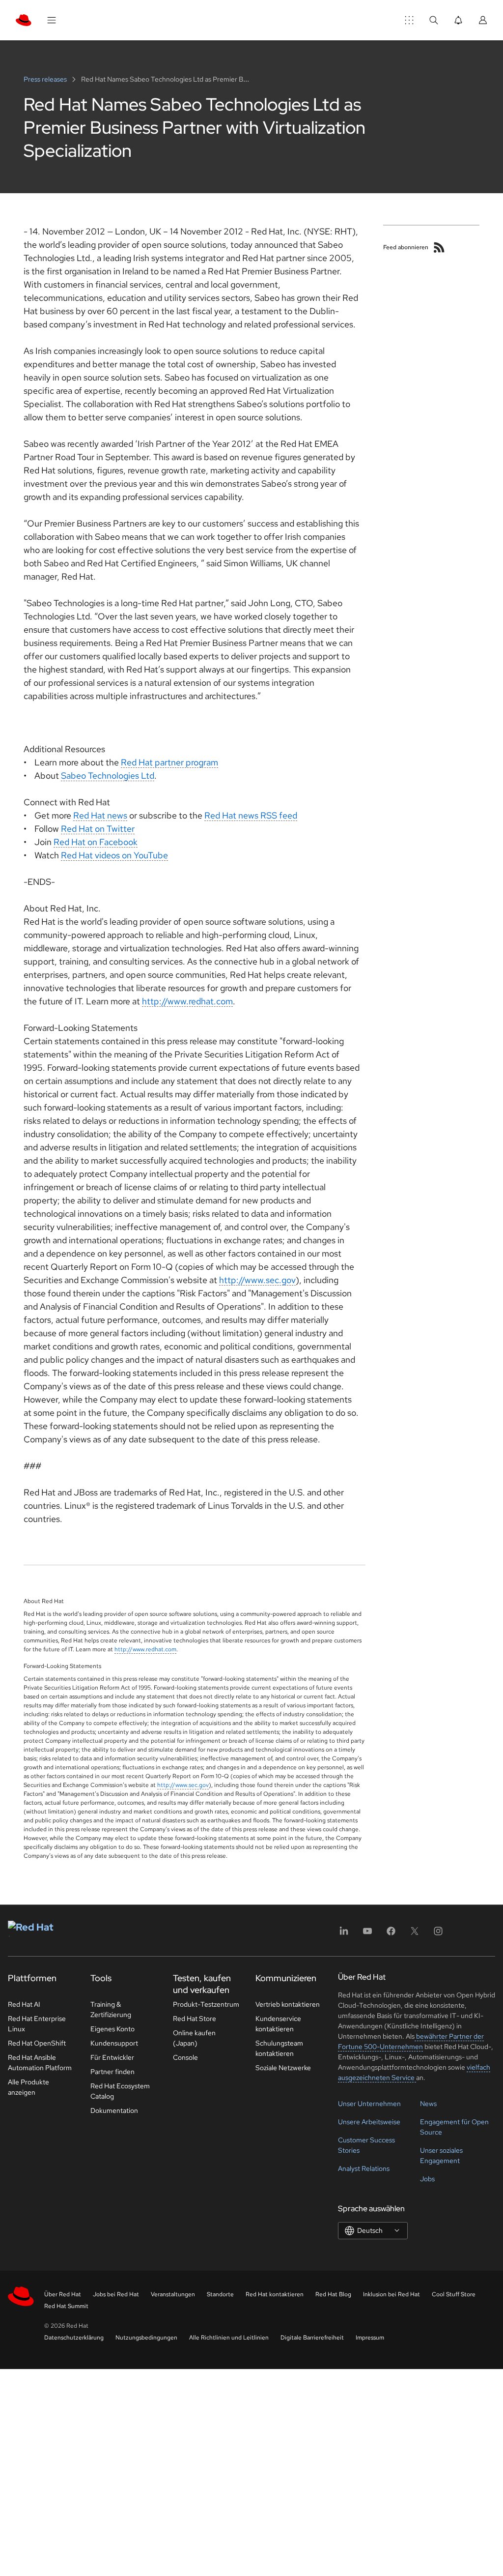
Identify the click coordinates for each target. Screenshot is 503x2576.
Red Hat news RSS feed (251, 815)
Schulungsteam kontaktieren (279, 2048)
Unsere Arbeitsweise (369, 2122)
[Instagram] (438, 1934)
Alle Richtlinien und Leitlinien (229, 2338)
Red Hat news (100, 815)
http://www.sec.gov (257, 1280)
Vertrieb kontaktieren (288, 2004)
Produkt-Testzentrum (206, 2004)
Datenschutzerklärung (74, 2338)
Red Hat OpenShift (37, 2043)
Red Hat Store (195, 2019)
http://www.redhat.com (187, 1001)
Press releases (46, 79)
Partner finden (112, 2072)
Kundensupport (114, 2043)
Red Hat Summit (66, 2306)
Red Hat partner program (169, 762)
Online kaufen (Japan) (194, 2038)
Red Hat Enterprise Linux (37, 2024)
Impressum (370, 2338)
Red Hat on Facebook (96, 842)
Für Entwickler (112, 2057)
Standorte (220, 2294)
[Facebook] (391, 1934)
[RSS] (439, 247)
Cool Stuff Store (454, 2294)
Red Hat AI (24, 2004)
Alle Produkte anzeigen (28, 2087)
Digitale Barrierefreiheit (312, 2338)
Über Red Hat (63, 2294)
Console (185, 2057)
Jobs (427, 2179)
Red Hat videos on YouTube (114, 855)
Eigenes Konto (112, 2029)
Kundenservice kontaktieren (278, 2024)
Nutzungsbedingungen (146, 2338)
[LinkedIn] (344, 1934)
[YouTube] (367, 1934)
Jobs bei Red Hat (116, 2294)
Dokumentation (114, 2110)
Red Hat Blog (333, 2294)
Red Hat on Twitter (98, 829)
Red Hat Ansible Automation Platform (40, 2063)
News (428, 2104)
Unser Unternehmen (369, 2104)
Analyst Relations (364, 2168)
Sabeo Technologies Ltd (108, 776)
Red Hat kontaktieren (275, 2294)
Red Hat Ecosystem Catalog (120, 2091)
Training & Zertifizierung (111, 2009)
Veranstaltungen (173, 2294)
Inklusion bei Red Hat (391, 2294)
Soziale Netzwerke (283, 2068)
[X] (415, 1934)
